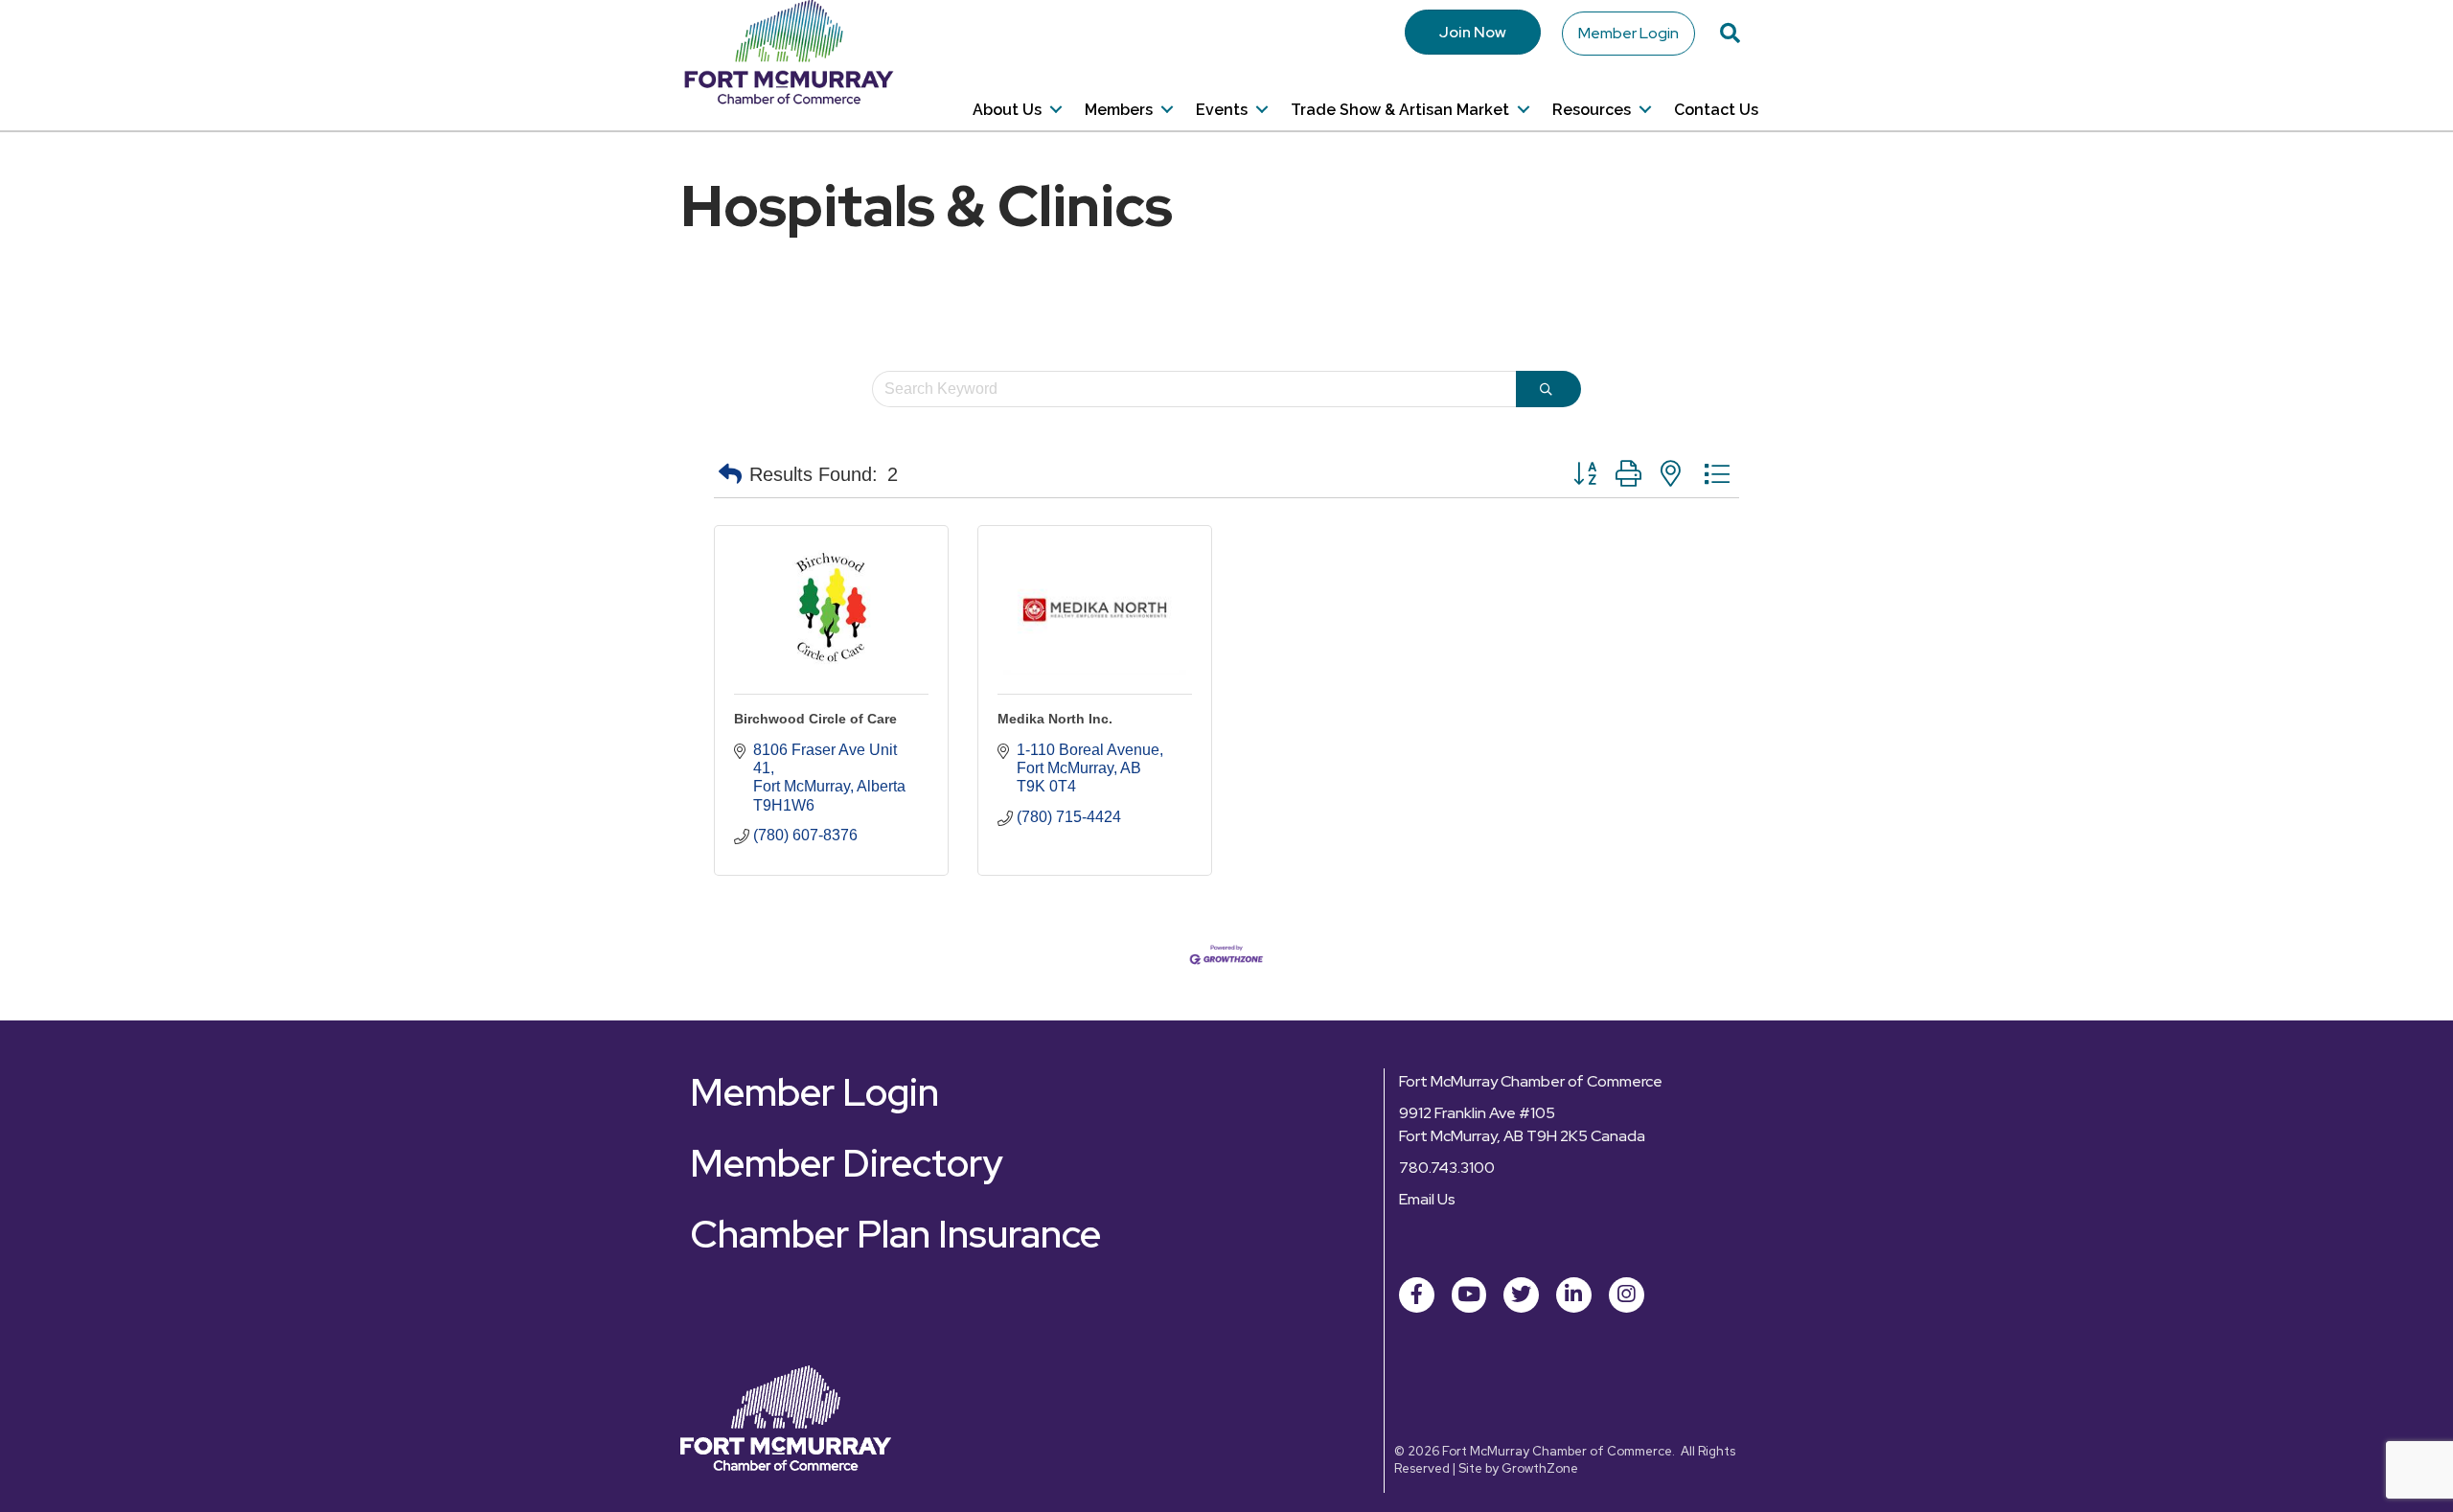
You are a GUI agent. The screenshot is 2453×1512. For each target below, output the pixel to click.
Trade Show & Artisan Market (1400, 110)
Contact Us (1716, 110)
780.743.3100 (1447, 1168)
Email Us (1427, 1199)
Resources (1592, 110)
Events (1222, 110)
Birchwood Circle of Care (815, 719)
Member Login (1628, 33)
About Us (1007, 110)
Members (1119, 110)
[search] (1548, 389)
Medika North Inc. (1055, 719)
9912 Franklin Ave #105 (1477, 1113)
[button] (730, 474)
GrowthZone (1540, 1468)
